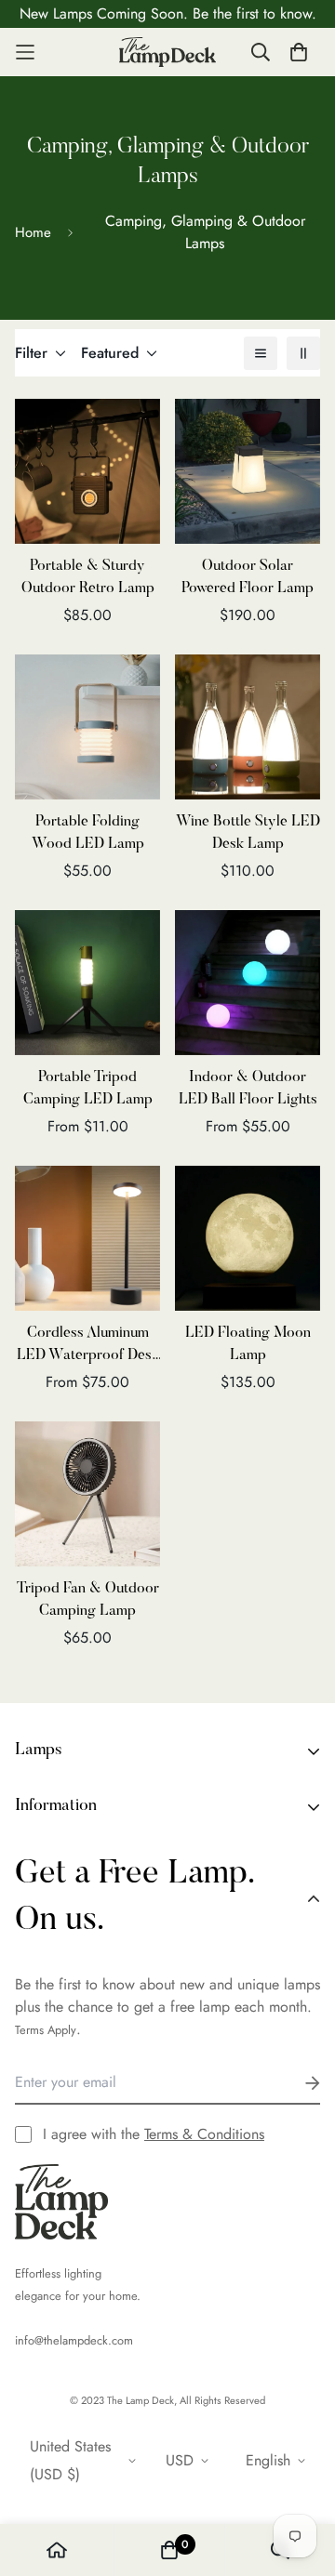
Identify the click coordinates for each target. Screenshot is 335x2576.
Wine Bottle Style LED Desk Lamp (248, 833)
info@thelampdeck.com (74, 2340)
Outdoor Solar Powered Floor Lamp (248, 577)
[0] (169, 2550)
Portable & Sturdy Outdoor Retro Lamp (88, 577)
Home (33, 232)
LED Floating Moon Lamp (248, 1344)
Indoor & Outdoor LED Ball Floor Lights (248, 1089)
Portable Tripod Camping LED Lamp (88, 1089)
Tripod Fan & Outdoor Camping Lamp (88, 1600)
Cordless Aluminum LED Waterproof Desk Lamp (88, 1346)
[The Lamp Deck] (168, 52)
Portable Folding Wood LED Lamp (88, 833)
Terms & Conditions (204, 2134)
